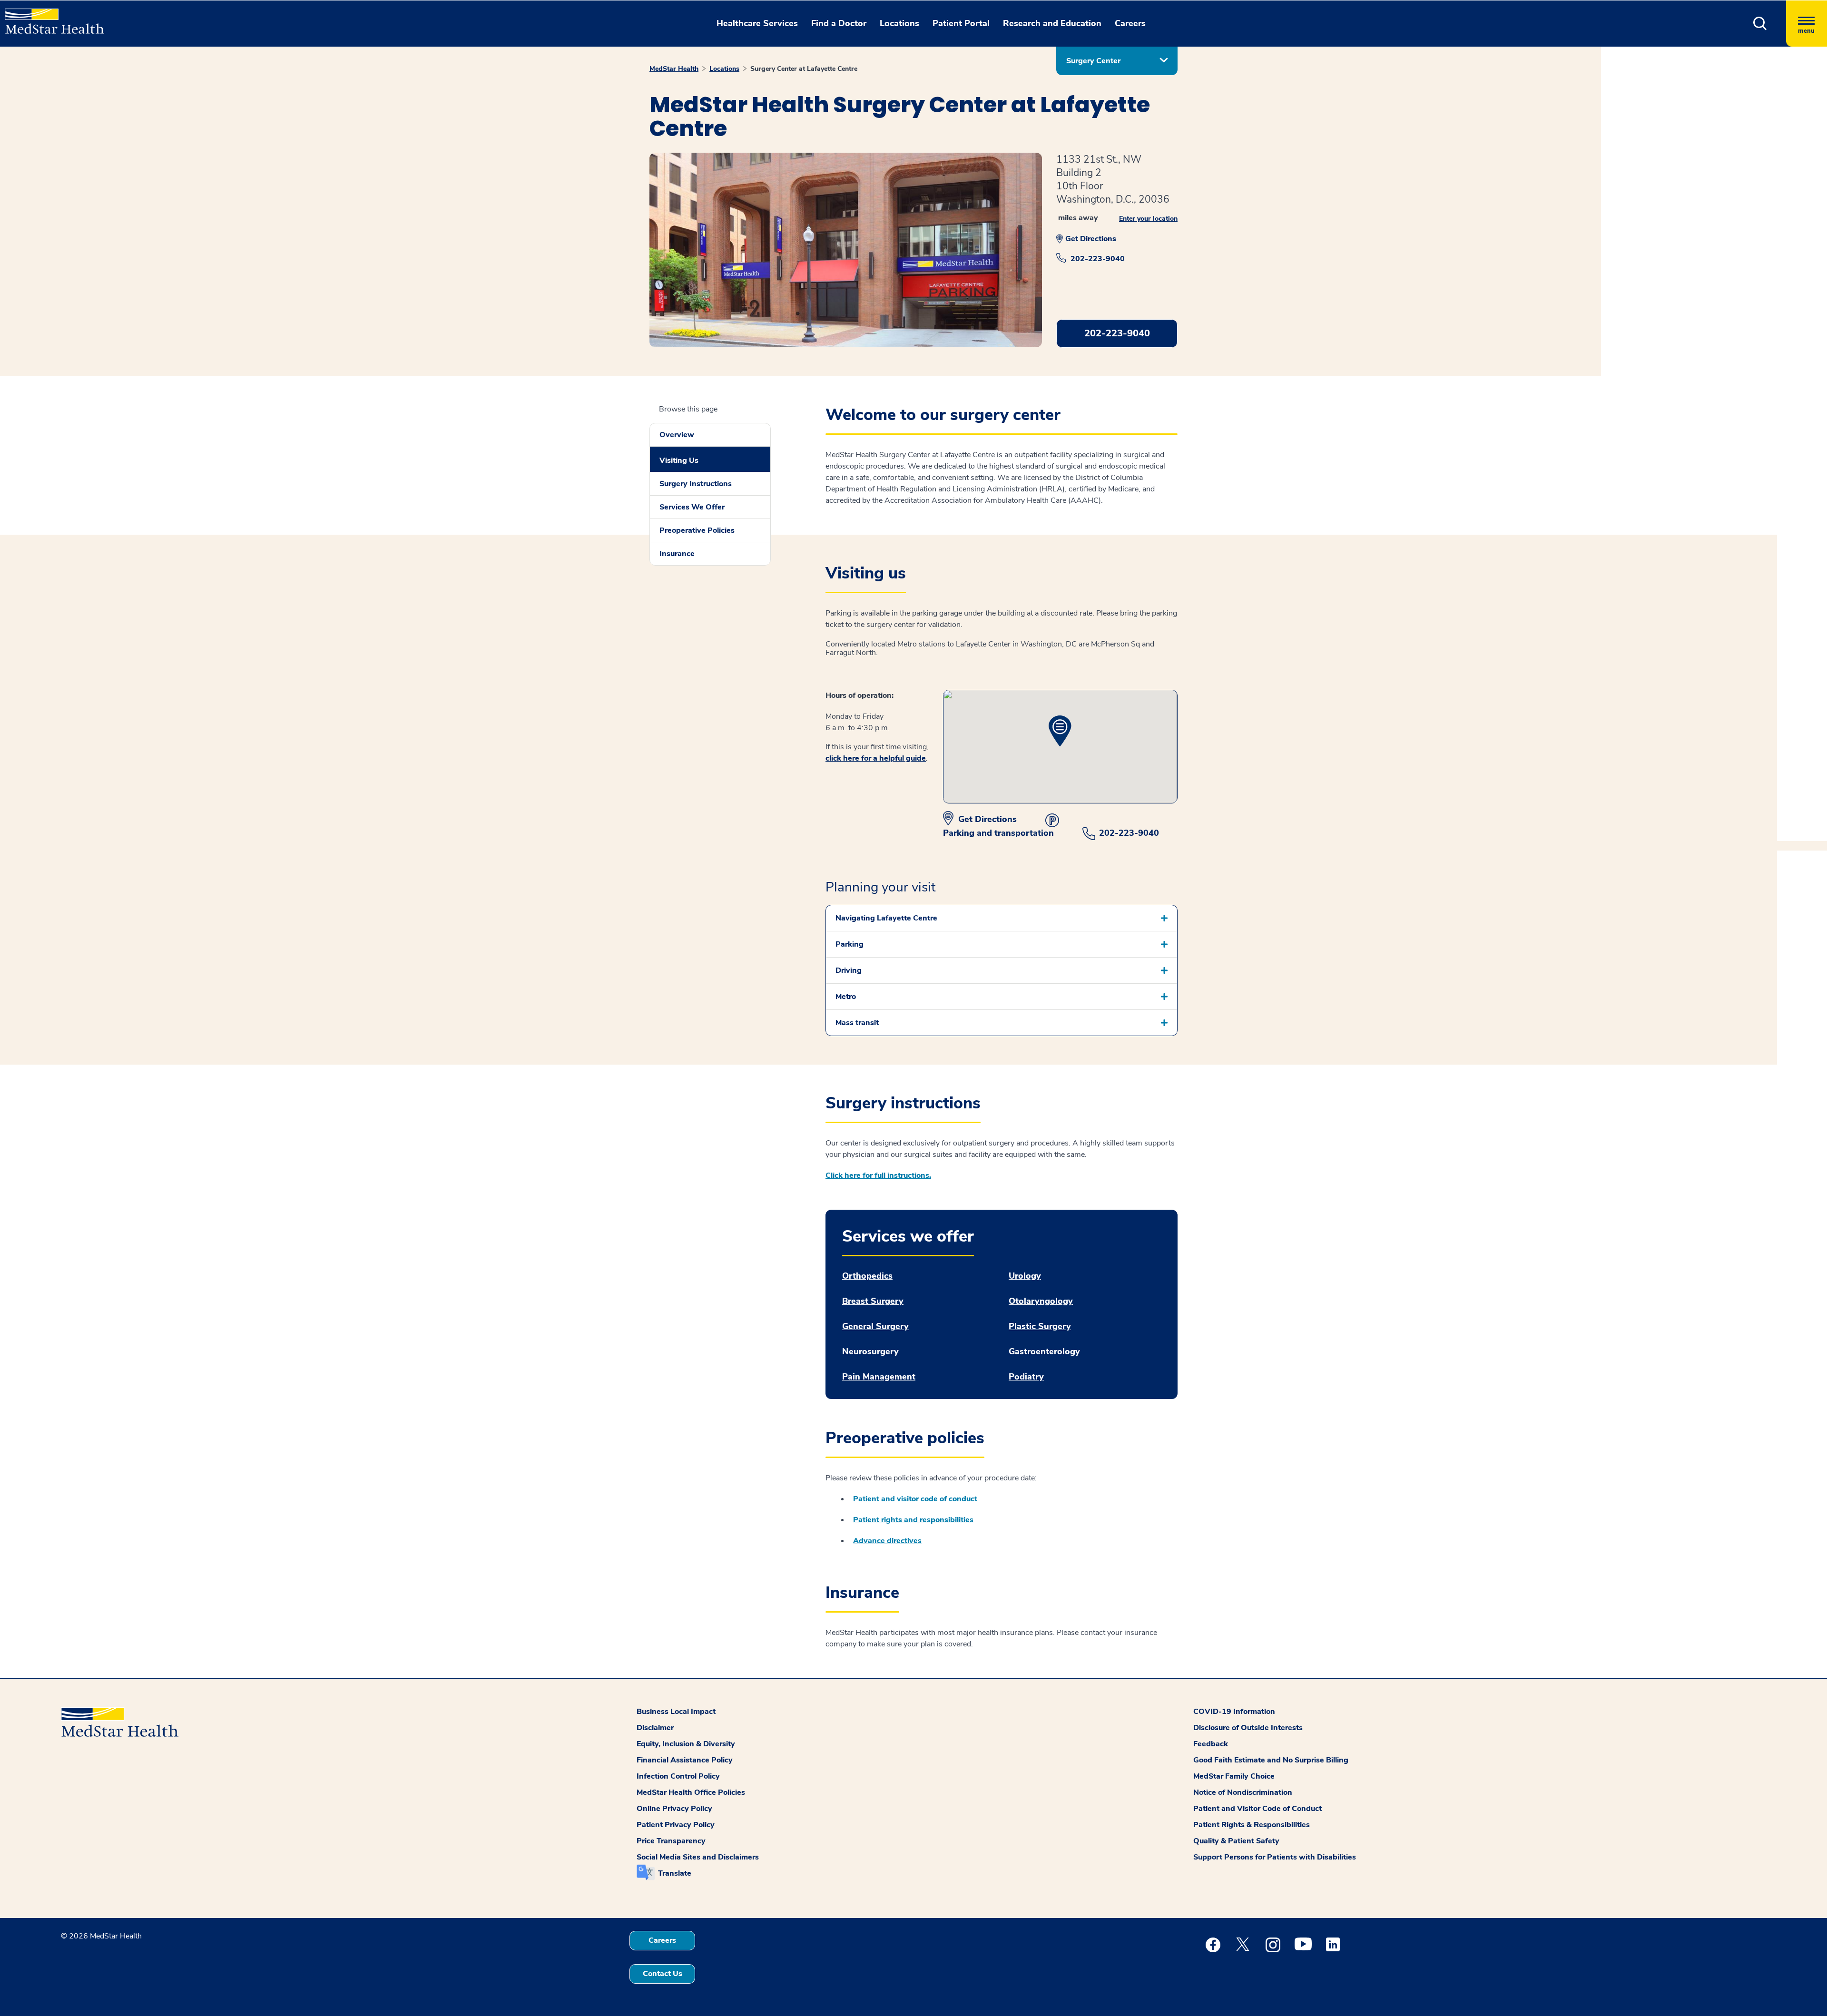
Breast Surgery (873, 1301)
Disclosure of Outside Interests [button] (1248, 1728)
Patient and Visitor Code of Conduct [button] (1257, 1809)
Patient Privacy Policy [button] (676, 1825)
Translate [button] (675, 1873)
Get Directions (1091, 239)
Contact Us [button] (663, 1974)
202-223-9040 (1098, 259)
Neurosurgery (870, 1352)
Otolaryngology (1041, 1301)
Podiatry (1026, 1377)
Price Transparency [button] (671, 1841)
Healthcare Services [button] (757, 23)
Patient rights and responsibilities (913, 1520)
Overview (677, 435)
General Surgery (875, 1326)
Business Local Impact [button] (676, 1712)
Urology (1025, 1276)
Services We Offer (692, 507)
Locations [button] (899, 23)
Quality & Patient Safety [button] (1236, 1841)
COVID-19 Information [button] (1234, 1712)
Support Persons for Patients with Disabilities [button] (1275, 1857)
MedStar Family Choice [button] (1234, 1776)
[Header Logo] (50, 17)
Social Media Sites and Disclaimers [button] (698, 1857)
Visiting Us (679, 460)
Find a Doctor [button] (839, 23)
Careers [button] (1130, 23)
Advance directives (887, 1541)
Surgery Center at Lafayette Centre (804, 69)
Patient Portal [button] (961, 23)
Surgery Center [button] (1093, 61)
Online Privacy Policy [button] (674, 1809)
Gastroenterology (1044, 1352)
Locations (724, 69)
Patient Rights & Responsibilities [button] (1252, 1825)
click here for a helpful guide (876, 758)
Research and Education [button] (1052, 23)
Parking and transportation (998, 833)
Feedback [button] (1211, 1744)
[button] (1760, 24)
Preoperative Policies (697, 530)
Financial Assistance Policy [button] (685, 1760)
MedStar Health (674, 69)
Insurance (677, 554)
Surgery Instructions (696, 484)
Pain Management (879, 1377)
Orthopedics (867, 1276)
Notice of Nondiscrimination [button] (1243, 1792)
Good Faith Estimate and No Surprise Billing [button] (1271, 1760)
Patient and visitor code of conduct (915, 1499)
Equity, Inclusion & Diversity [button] (686, 1744)
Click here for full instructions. (878, 1175)
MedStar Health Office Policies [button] (691, 1792)
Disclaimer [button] (655, 1728)
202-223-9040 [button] (1117, 333)
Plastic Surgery (1040, 1326)
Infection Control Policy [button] (678, 1776)
